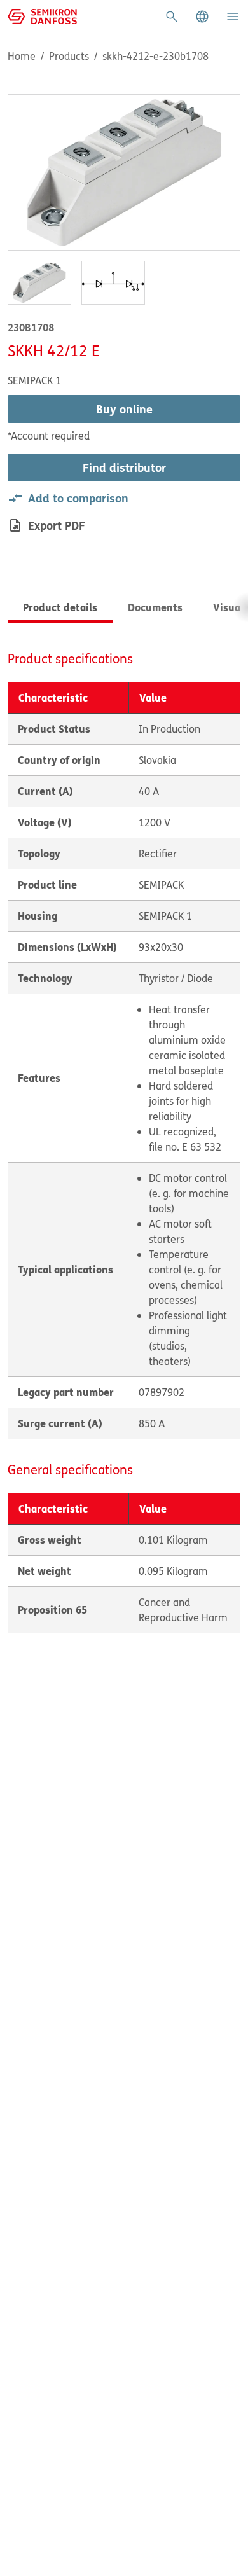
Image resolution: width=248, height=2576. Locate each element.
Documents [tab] (155, 607)
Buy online (124, 409)
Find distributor (124, 467)
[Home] (42, 15)
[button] (202, 17)
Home (22, 56)
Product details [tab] (60, 607)
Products (69, 56)
